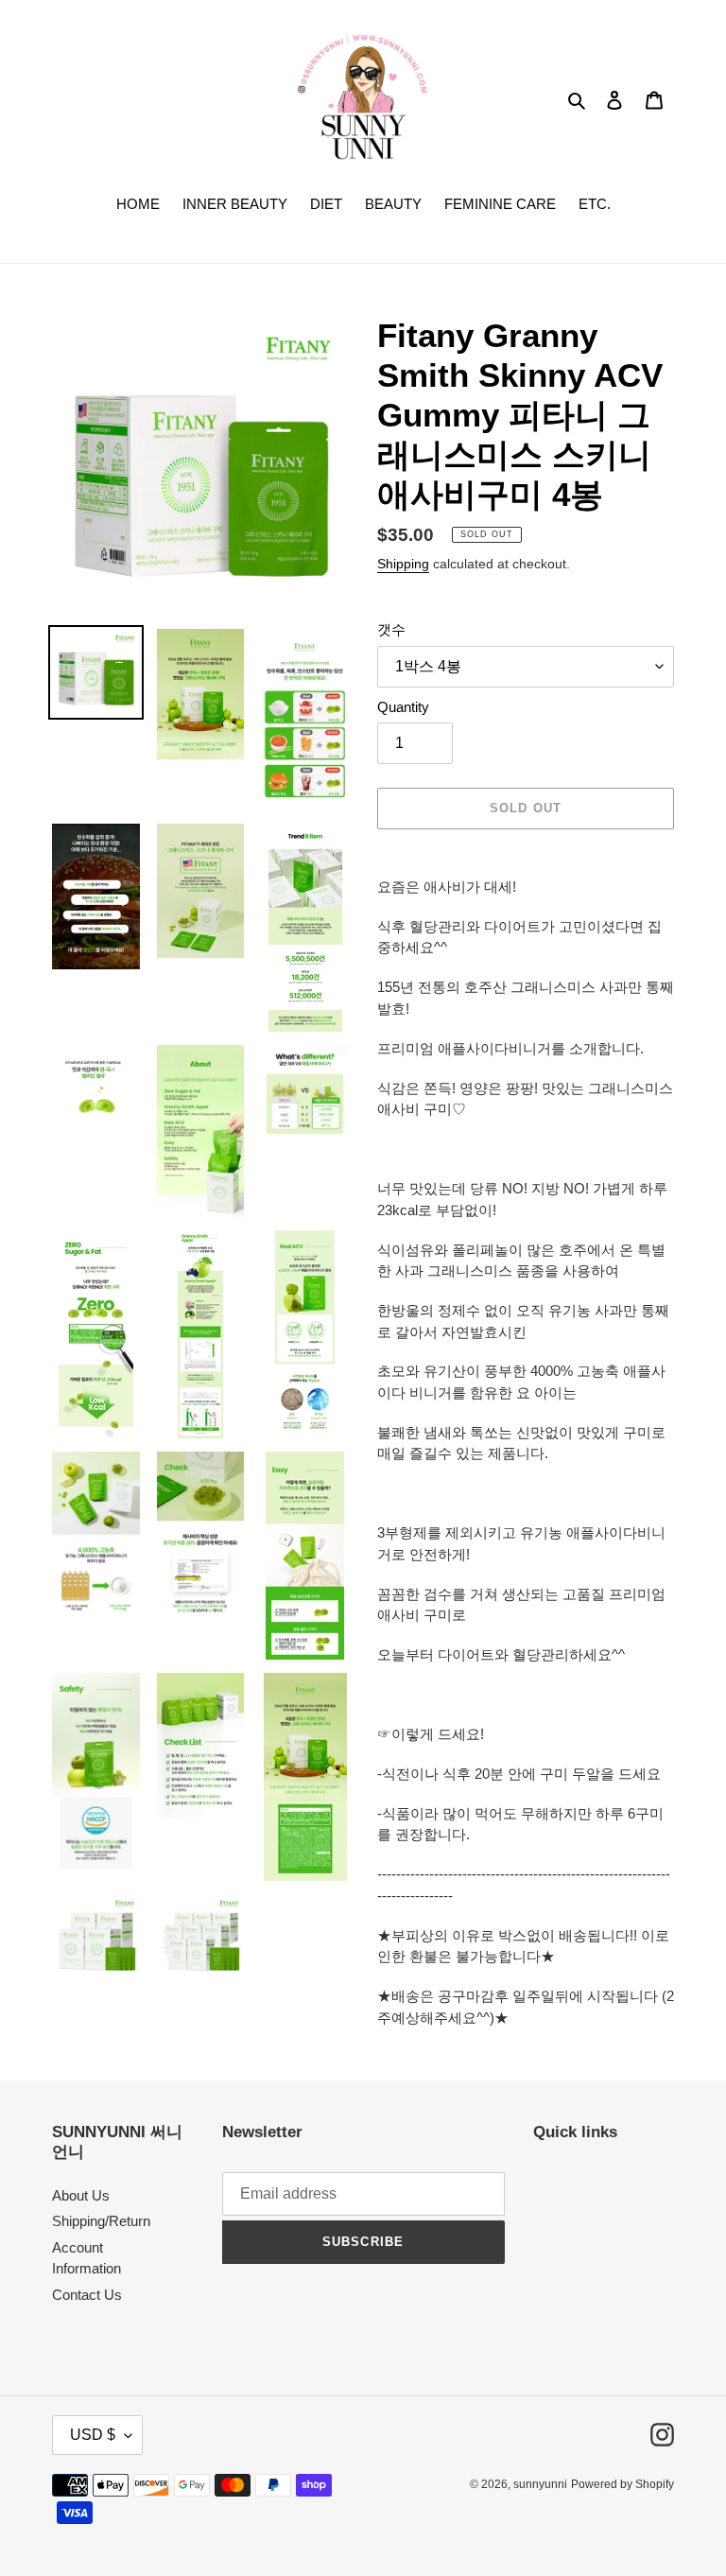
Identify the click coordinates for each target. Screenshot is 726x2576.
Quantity (403, 707)
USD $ (93, 2435)
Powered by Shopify (622, 2484)
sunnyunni (540, 2484)
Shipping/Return (101, 2221)
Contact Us (87, 2295)
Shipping (403, 564)
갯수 (391, 629)
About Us (81, 2195)
